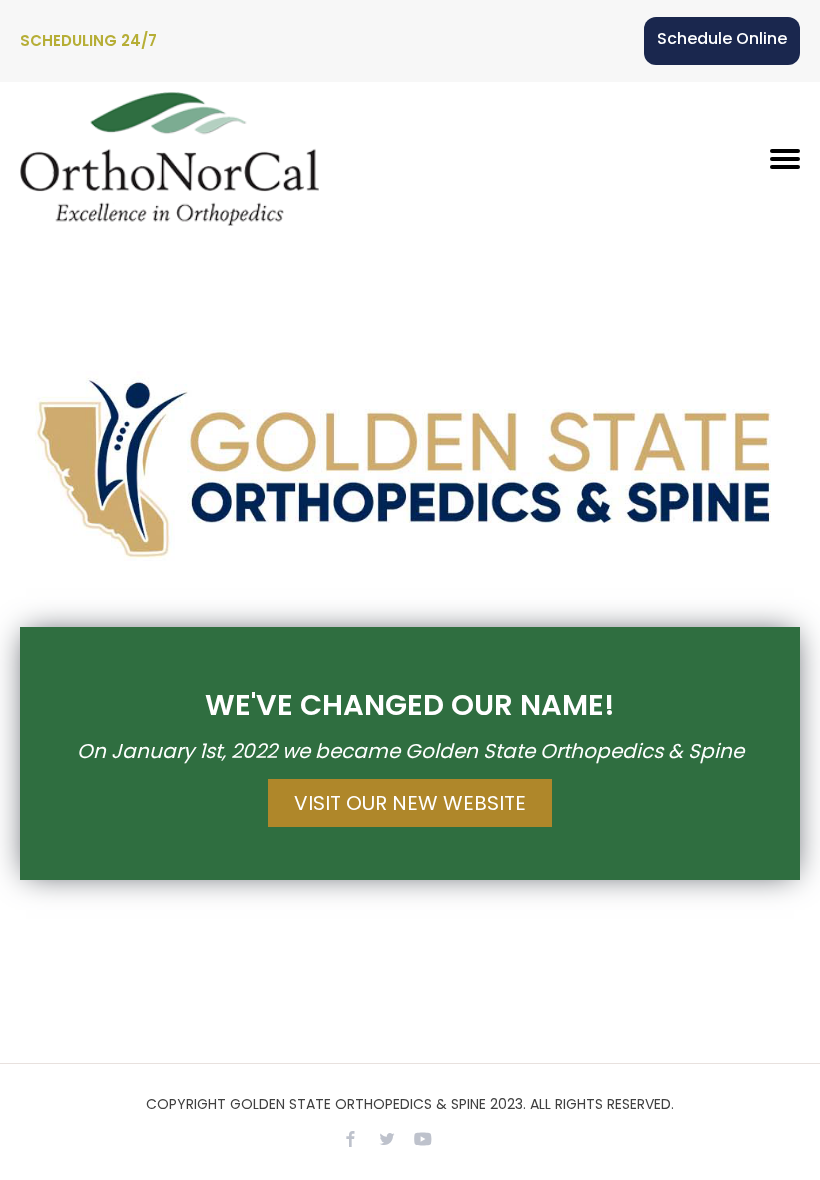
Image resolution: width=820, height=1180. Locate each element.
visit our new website (410, 803)
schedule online (722, 38)
